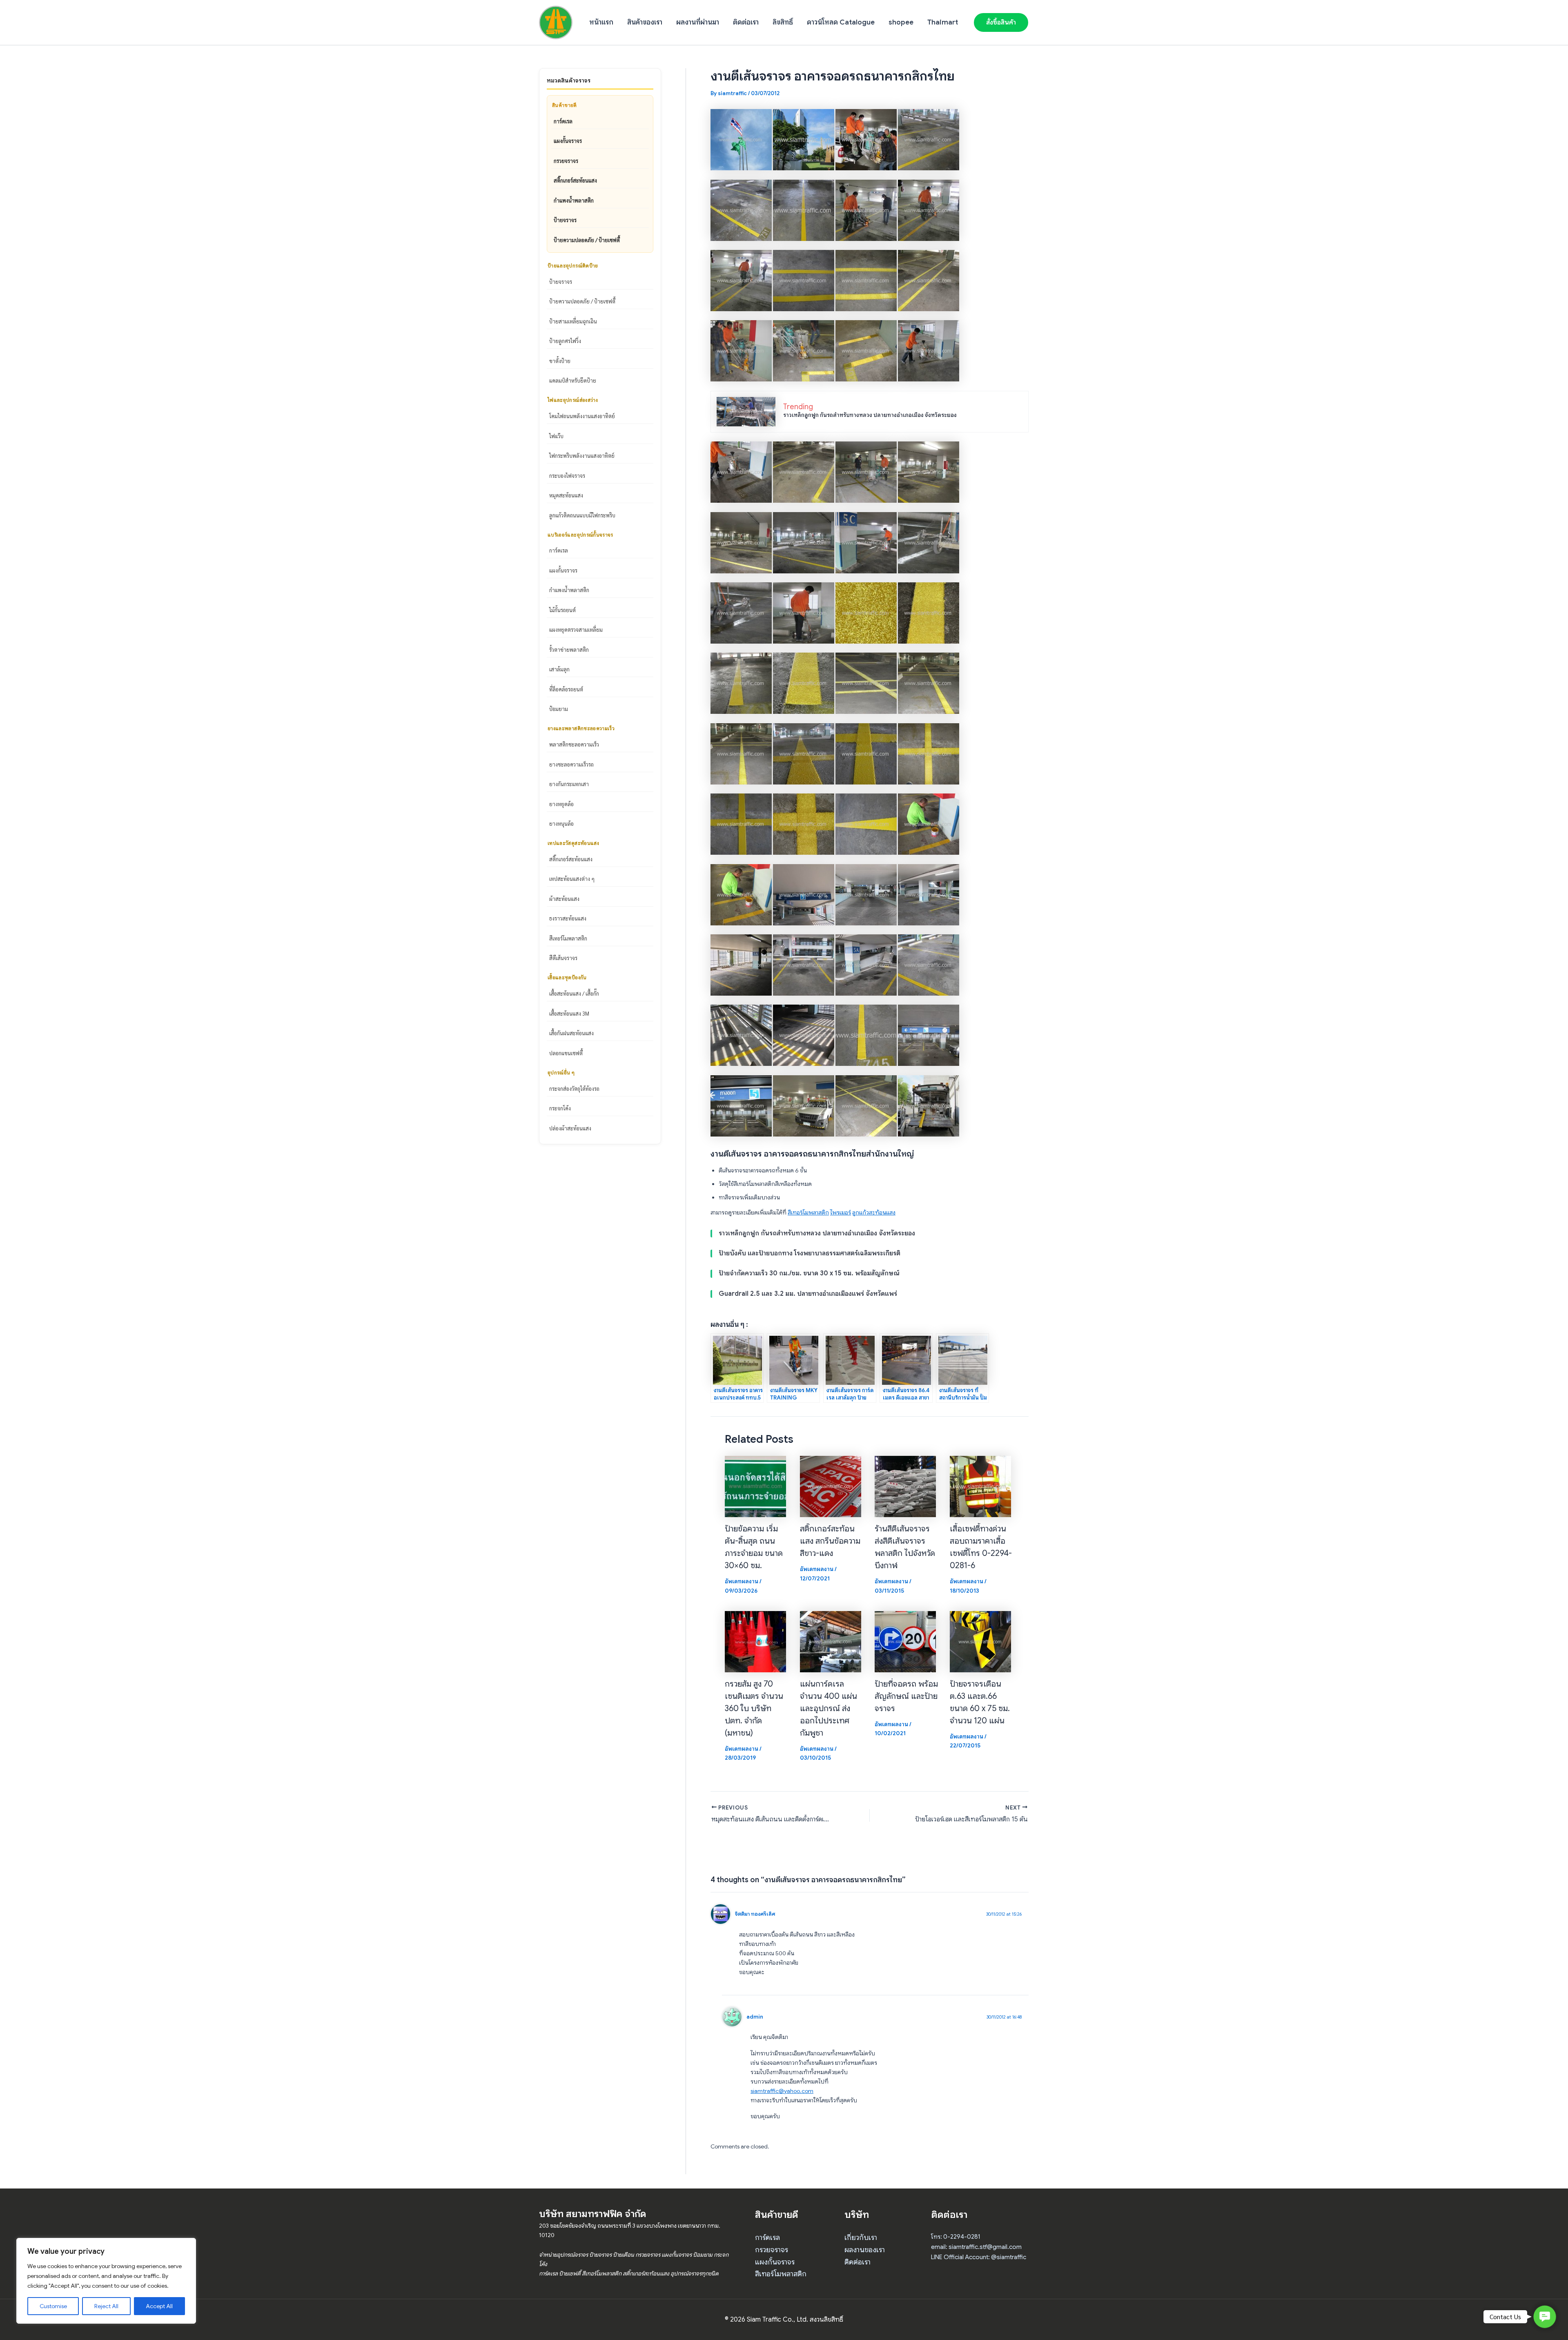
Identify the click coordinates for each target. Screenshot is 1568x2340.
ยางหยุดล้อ (561, 804)
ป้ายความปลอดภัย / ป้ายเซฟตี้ (587, 240)
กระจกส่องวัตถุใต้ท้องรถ (574, 1089)
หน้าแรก (601, 22)
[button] (1001, 22)
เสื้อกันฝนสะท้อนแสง (571, 1033)
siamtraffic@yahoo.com (782, 2091)
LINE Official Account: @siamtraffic (979, 2257)
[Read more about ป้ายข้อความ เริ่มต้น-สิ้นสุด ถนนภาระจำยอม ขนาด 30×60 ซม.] (755, 1486)
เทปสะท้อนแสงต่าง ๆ (572, 879)
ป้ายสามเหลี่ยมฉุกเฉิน (573, 321)
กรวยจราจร (566, 161)
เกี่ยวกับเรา (861, 2237)
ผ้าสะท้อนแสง (564, 899)
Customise (53, 2306)
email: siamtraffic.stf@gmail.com (976, 2247)
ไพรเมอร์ (841, 1212)
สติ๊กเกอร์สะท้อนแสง (575, 180)
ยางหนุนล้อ (561, 823)
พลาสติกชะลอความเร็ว (574, 744)
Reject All (106, 2306)
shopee (901, 22)
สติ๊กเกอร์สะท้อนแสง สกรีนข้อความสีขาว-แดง (830, 1541)
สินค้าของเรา (645, 22)
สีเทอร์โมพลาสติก (568, 938)
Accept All (159, 2306)
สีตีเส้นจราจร (563, 958)
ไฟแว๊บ (556, 436)
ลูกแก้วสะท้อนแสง (874, 1212)
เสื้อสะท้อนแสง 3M (569, 1013)
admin (755, 2017)
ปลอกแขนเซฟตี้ (566, 1053)
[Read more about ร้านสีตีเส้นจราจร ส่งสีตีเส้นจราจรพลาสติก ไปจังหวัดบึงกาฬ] (905, 1486)
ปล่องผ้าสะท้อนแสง (570, 1128)
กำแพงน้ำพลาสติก (574, 200)
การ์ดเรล (563, 121)
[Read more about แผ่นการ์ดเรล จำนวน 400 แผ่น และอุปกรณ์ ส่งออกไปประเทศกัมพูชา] (831, 1641)
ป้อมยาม (559, 709)
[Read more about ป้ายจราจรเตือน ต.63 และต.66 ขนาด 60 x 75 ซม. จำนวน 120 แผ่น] (980, 1641)
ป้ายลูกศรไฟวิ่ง (565, 341)
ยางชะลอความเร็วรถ (571, 764)
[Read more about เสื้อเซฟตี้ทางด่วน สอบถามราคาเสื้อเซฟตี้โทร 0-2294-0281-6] (980, 1486)
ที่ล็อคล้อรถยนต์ (566, 689)
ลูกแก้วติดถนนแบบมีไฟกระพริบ (582, 515)
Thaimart (943, 22)
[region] (106, 2281)
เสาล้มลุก (559, 669)
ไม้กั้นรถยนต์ (562, 610)
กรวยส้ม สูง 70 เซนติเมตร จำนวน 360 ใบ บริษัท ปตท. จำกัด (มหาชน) (754, 1708)
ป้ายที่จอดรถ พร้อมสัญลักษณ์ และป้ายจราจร (906, 1696)
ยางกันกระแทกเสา (569, 784)
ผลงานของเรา (865, 2250)
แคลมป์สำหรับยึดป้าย (573, 380)
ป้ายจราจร (565, 220)
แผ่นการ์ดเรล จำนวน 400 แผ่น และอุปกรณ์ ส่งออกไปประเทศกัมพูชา (829, 1708)
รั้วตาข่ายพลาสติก (569, 650)
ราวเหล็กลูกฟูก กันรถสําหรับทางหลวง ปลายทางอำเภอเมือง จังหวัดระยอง (870, 415)
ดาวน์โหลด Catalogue (841, 22)
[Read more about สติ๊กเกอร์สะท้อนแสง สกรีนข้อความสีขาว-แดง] (831, 1486)
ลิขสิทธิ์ (783, 22)
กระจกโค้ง (560, 1108)
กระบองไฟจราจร (567, 476)
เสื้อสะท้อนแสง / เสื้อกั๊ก (574, 993)
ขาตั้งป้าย (560, 361)
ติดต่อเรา (746, 22)
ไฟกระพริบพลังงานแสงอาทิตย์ (582, 456)
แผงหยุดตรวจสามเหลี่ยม (576, 630)
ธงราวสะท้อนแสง (568, 918)
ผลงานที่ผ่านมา (698, 22)
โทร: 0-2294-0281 (956, 2237)
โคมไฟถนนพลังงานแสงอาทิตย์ (582, 416)
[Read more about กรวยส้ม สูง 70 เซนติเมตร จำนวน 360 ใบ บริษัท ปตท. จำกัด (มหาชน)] (755, 1641)
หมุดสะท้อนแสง (566, 495)
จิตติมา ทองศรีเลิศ (755, 1914)
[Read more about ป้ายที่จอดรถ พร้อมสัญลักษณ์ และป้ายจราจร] (905, 1641)
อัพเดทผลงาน (742, 1581)
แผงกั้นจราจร (568, 141)
